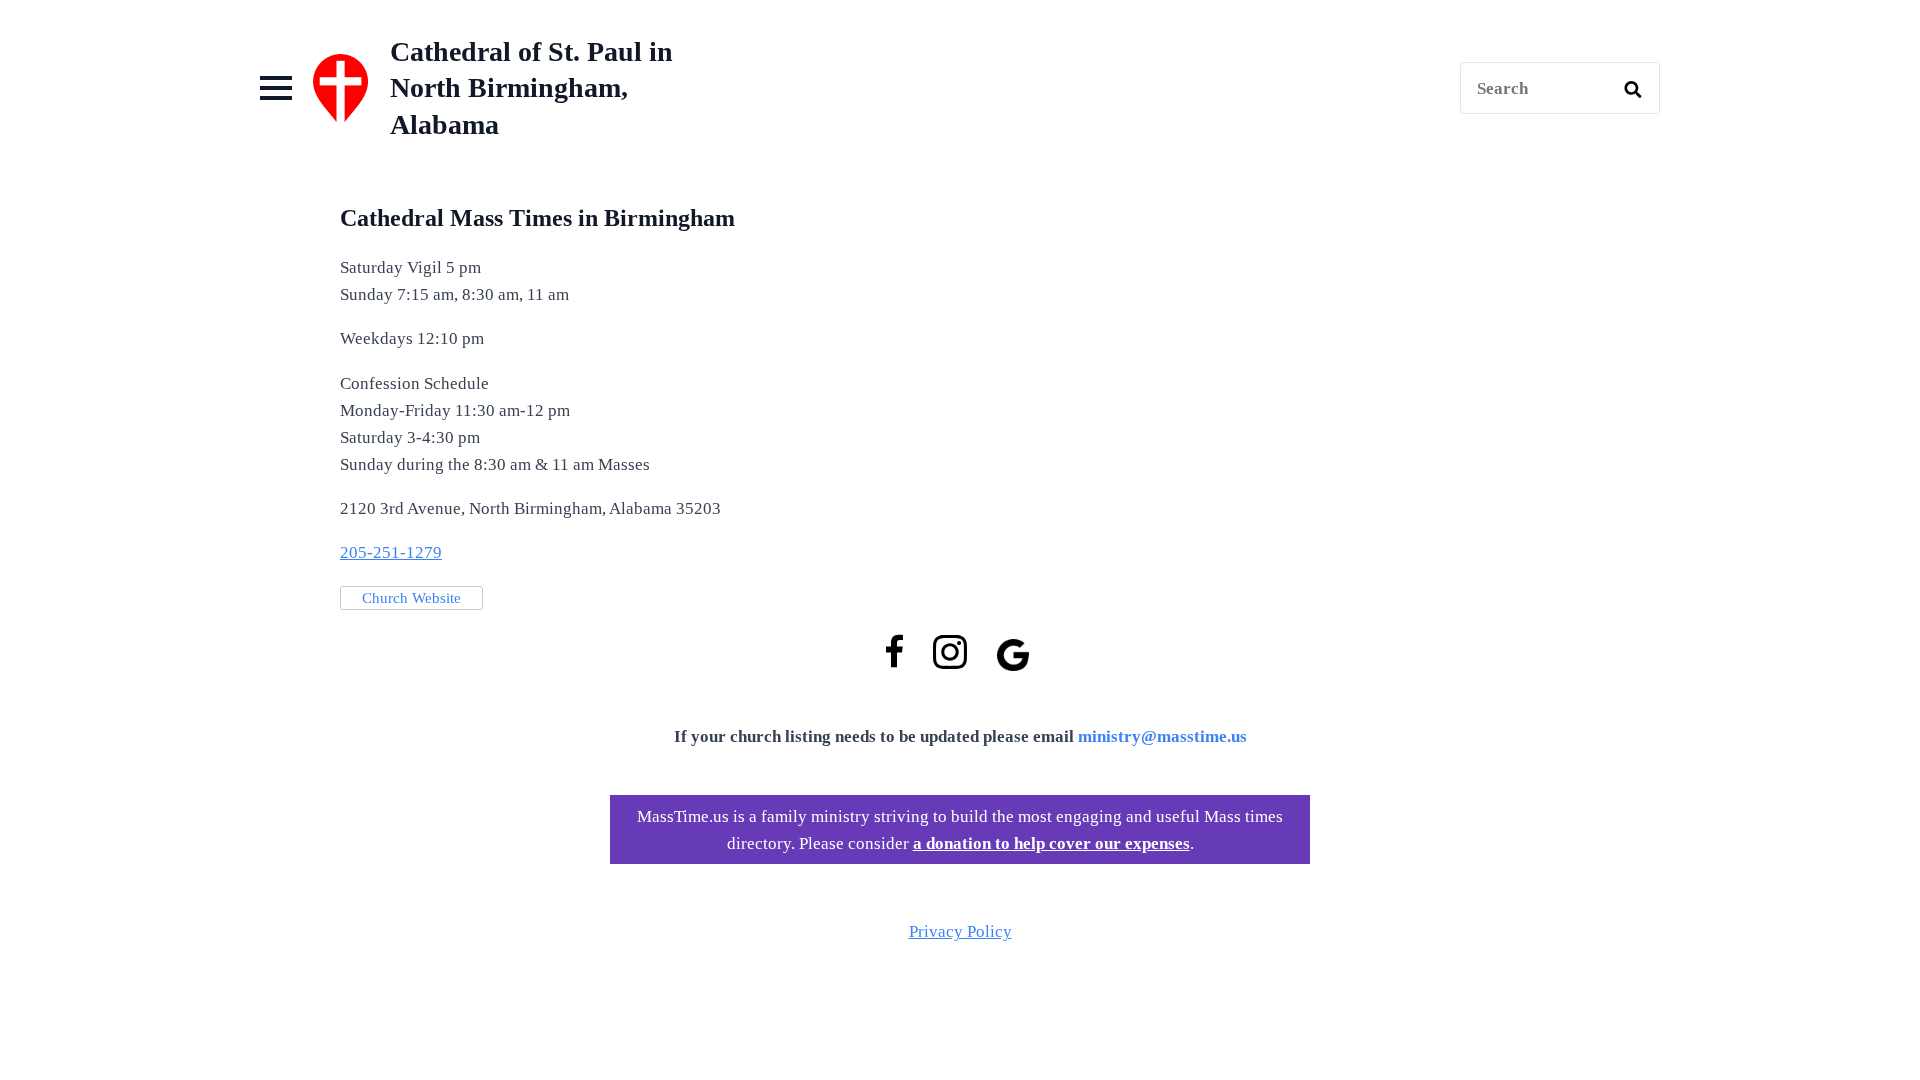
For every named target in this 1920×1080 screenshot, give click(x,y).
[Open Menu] (276, 88)
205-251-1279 (391, 552)
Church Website (411, 598)
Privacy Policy (960, 931)
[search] (1633, 89)
